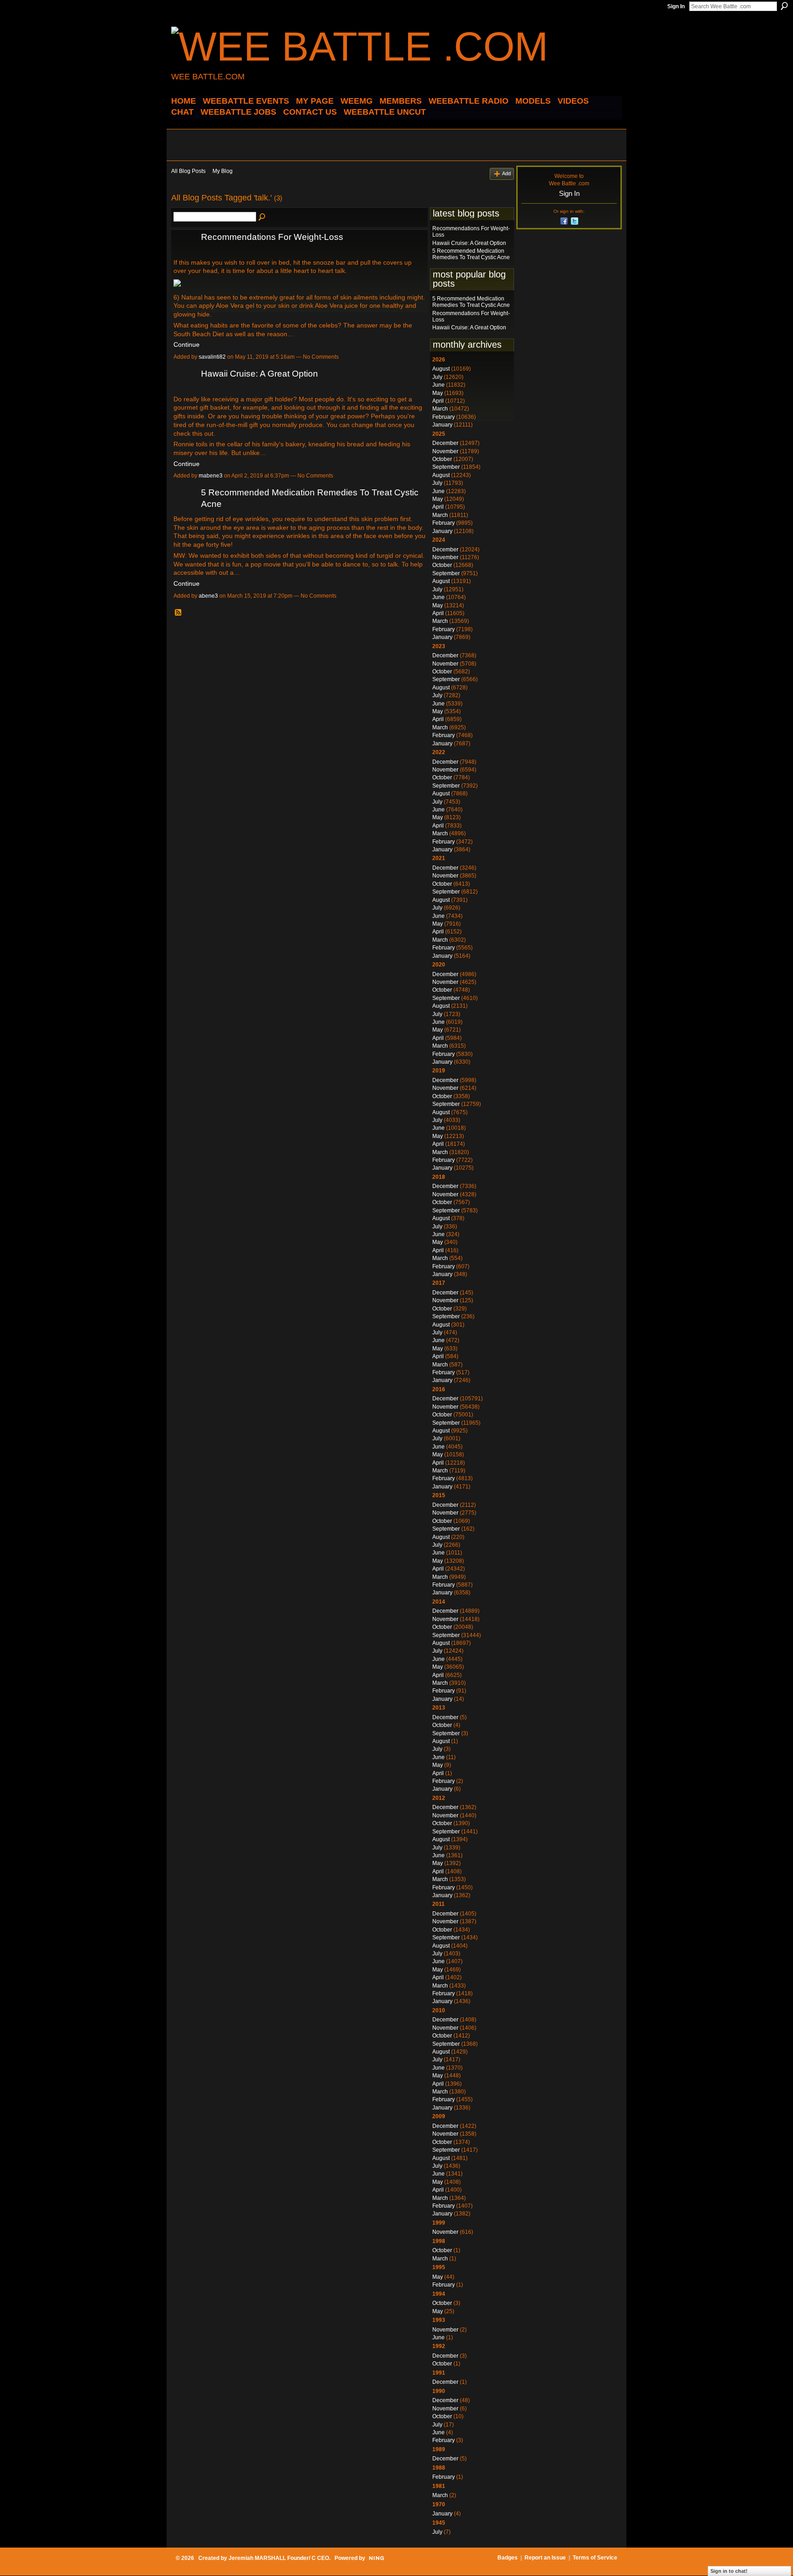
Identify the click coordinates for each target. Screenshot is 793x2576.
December (445, 443)
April (438, 401)
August (441, 369)
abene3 (208, 596)
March (440, 409)
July (437, 377)
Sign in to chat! (729, 2571)
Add (506, 173)
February (444, 417)
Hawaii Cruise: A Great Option (260, 374)
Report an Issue (545, 2558)
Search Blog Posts (262, 217)
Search (784, 6)
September (446, 467)
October (442, 459)
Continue (187, 344)
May (438, 393)
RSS (179, 613)
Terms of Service (595, 2558)
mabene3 (211, 476)
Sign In (676, 6)
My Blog (223, 171)
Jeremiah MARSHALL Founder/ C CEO (279, 2558)
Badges (508, 2558)
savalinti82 (212, 357)
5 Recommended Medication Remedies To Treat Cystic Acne (471, 254)
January (442, 425)
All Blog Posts (188, 171)
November (445, 451)
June (438, 385)
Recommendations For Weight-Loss (272, 237)
